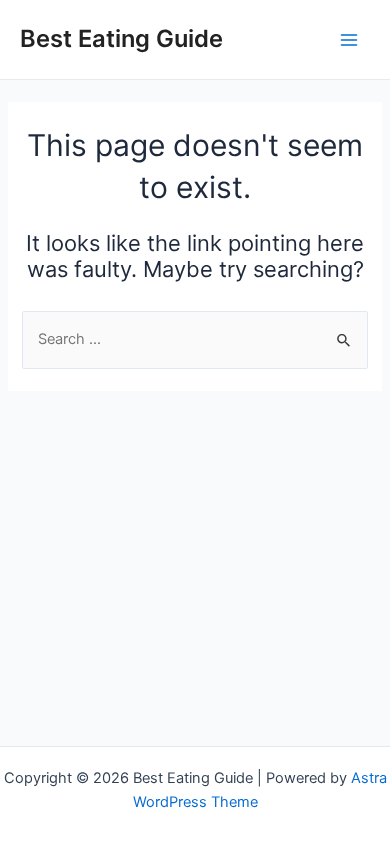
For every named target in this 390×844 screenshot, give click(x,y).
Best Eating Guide (121, 38)
